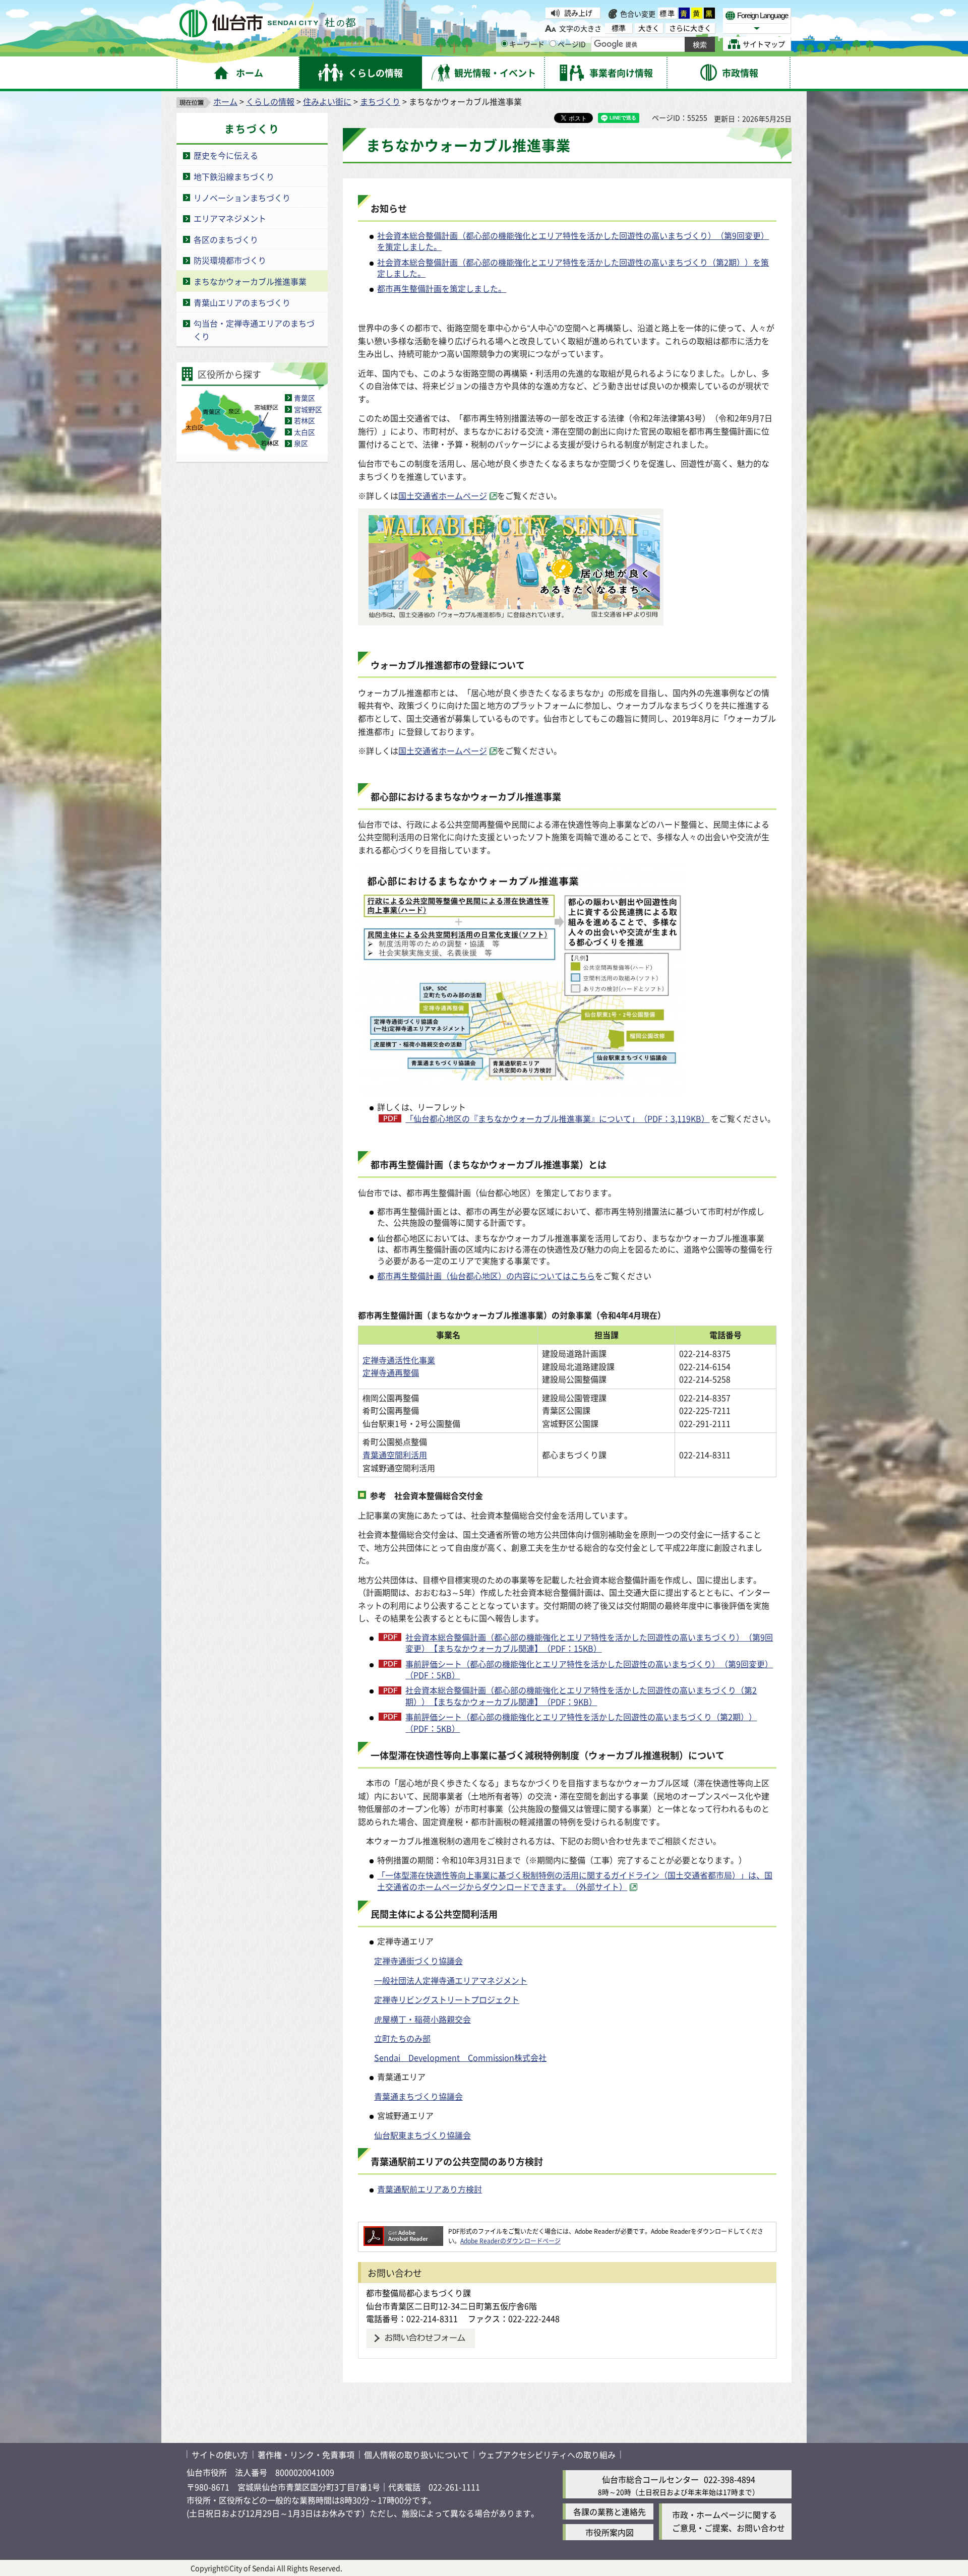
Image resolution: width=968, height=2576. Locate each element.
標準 (668, 13)
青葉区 (305, 398)
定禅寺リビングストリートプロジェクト (447, 1999)
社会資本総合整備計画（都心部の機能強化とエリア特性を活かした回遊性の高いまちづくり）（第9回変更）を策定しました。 (573, 241)
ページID (572, 44)
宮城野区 (308, 409)
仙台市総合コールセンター (650, 2479)
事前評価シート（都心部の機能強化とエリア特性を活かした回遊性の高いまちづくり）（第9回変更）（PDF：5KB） (589, 1670)
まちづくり (380, 101)
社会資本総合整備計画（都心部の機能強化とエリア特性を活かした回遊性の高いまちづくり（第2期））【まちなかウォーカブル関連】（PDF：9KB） (581, 1696)
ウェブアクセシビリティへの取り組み (547, 2455)
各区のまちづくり (226, 239)
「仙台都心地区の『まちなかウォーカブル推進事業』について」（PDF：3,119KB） (557, 1118)
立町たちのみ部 (402, 2038)
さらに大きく (690, 28)
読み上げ (578, 13)
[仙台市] (267, 23)
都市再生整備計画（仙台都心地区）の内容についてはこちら (486, 1276)
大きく (649, 28)
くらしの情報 (270, 101)
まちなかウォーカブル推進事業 (250, 281)
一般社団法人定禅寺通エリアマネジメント (451, 1980)
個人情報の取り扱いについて (416, 2455)
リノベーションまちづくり (242, 198)
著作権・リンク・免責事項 (306, 2455)
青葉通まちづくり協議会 (418, 2096)
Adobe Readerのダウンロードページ (510, 2241)
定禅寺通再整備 (391, 1372)
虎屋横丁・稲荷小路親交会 (422, 2019)
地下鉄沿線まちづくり (234, 176)
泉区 (301, 443)
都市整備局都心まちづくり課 (418, 2293)
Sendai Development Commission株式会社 (460, 2057)
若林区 (305, 420)
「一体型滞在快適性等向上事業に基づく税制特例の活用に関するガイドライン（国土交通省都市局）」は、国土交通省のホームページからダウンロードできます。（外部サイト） (575, 1881)
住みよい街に (327, 101)
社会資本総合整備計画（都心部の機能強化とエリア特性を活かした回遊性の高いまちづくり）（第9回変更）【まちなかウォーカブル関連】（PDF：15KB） (589, 1643)
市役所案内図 (610, 2532)
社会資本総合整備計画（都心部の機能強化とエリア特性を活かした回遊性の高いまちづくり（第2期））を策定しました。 (573, 268)
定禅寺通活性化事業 (399, 1360)
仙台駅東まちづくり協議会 (422, 2135)
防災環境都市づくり (230, 260)
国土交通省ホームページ (443, 495)
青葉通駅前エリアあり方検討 (430, 2189)
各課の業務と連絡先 (610, 2511)
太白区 (305, 432)
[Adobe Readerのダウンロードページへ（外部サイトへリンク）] (403, 2231)
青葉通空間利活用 (395, 1455)
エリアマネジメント (230, 218)
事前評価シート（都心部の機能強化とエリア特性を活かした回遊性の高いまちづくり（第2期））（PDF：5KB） (581, 1722)
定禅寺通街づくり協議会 (418, 1961)
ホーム (225, 101)
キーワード (527, 44)
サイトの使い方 (220, 2455)
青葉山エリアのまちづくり (242, 302)
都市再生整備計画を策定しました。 (442, 288)
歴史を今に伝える (226, 155)
